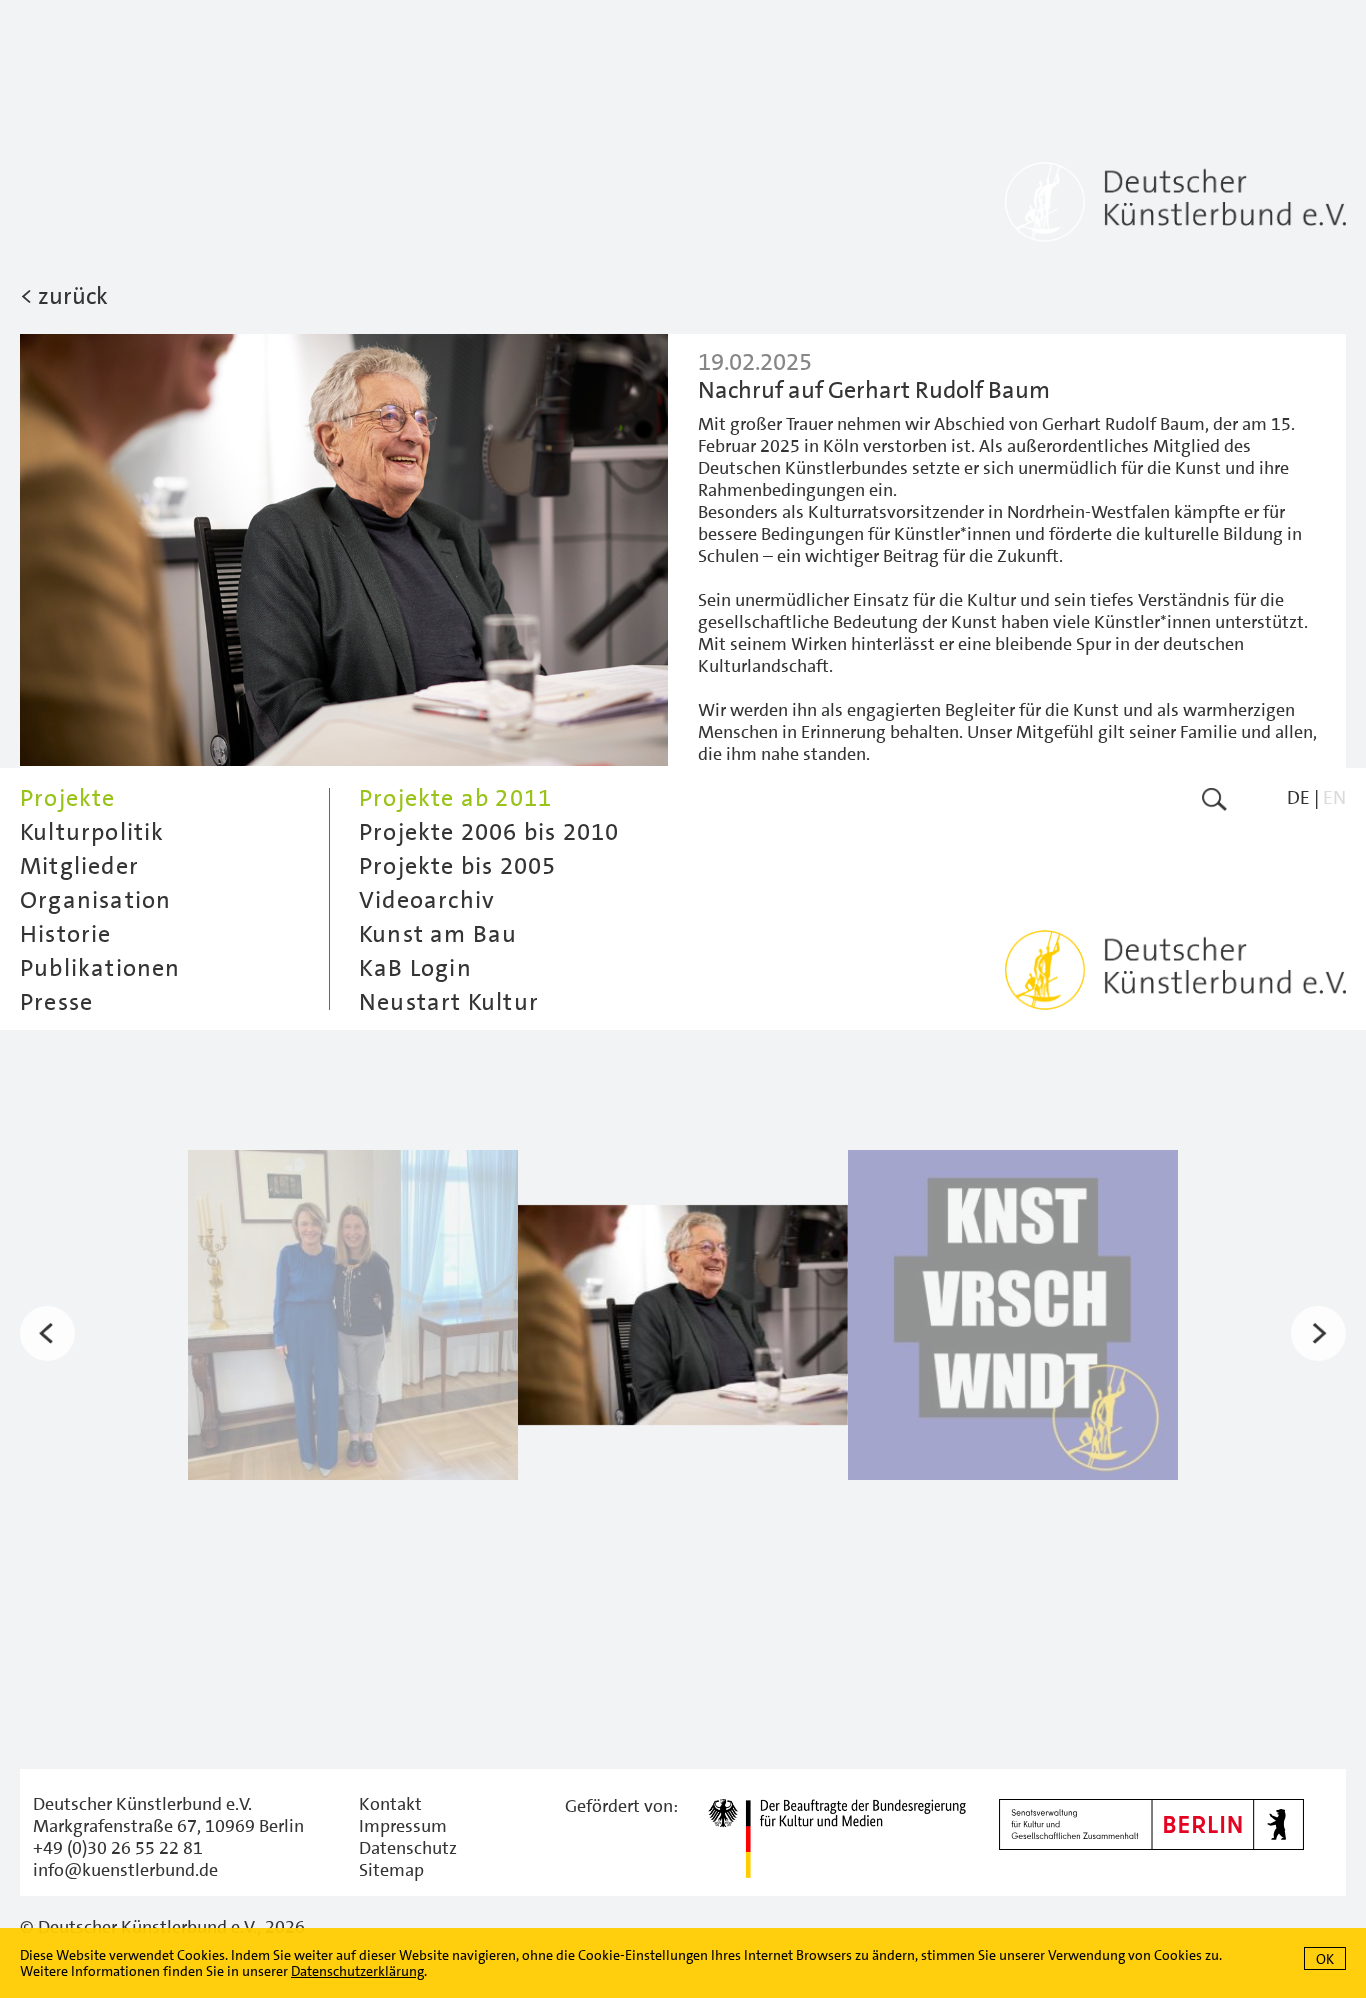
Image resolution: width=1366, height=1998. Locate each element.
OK (1325, 1959)
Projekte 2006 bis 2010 (489, 832)
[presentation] (47, 1333)
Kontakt (390, 1804)
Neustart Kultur (449, 1002)
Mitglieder (79, 866)
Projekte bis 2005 (457, 866)
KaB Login (415, 968)
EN (1334, 797)
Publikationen (100, 968)
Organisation (95, 900)
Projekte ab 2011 (455, 798)
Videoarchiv (427, 900)
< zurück (64, 296)
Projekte (68, 798)
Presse (56, 1002)
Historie (66, 934)
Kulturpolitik (92, 832)
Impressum (403, 1826)
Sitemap (391, 1870)
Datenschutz (408, 1848)
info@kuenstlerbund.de (125, 1870)
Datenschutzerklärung (357, 1971)
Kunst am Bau (438, 934)
